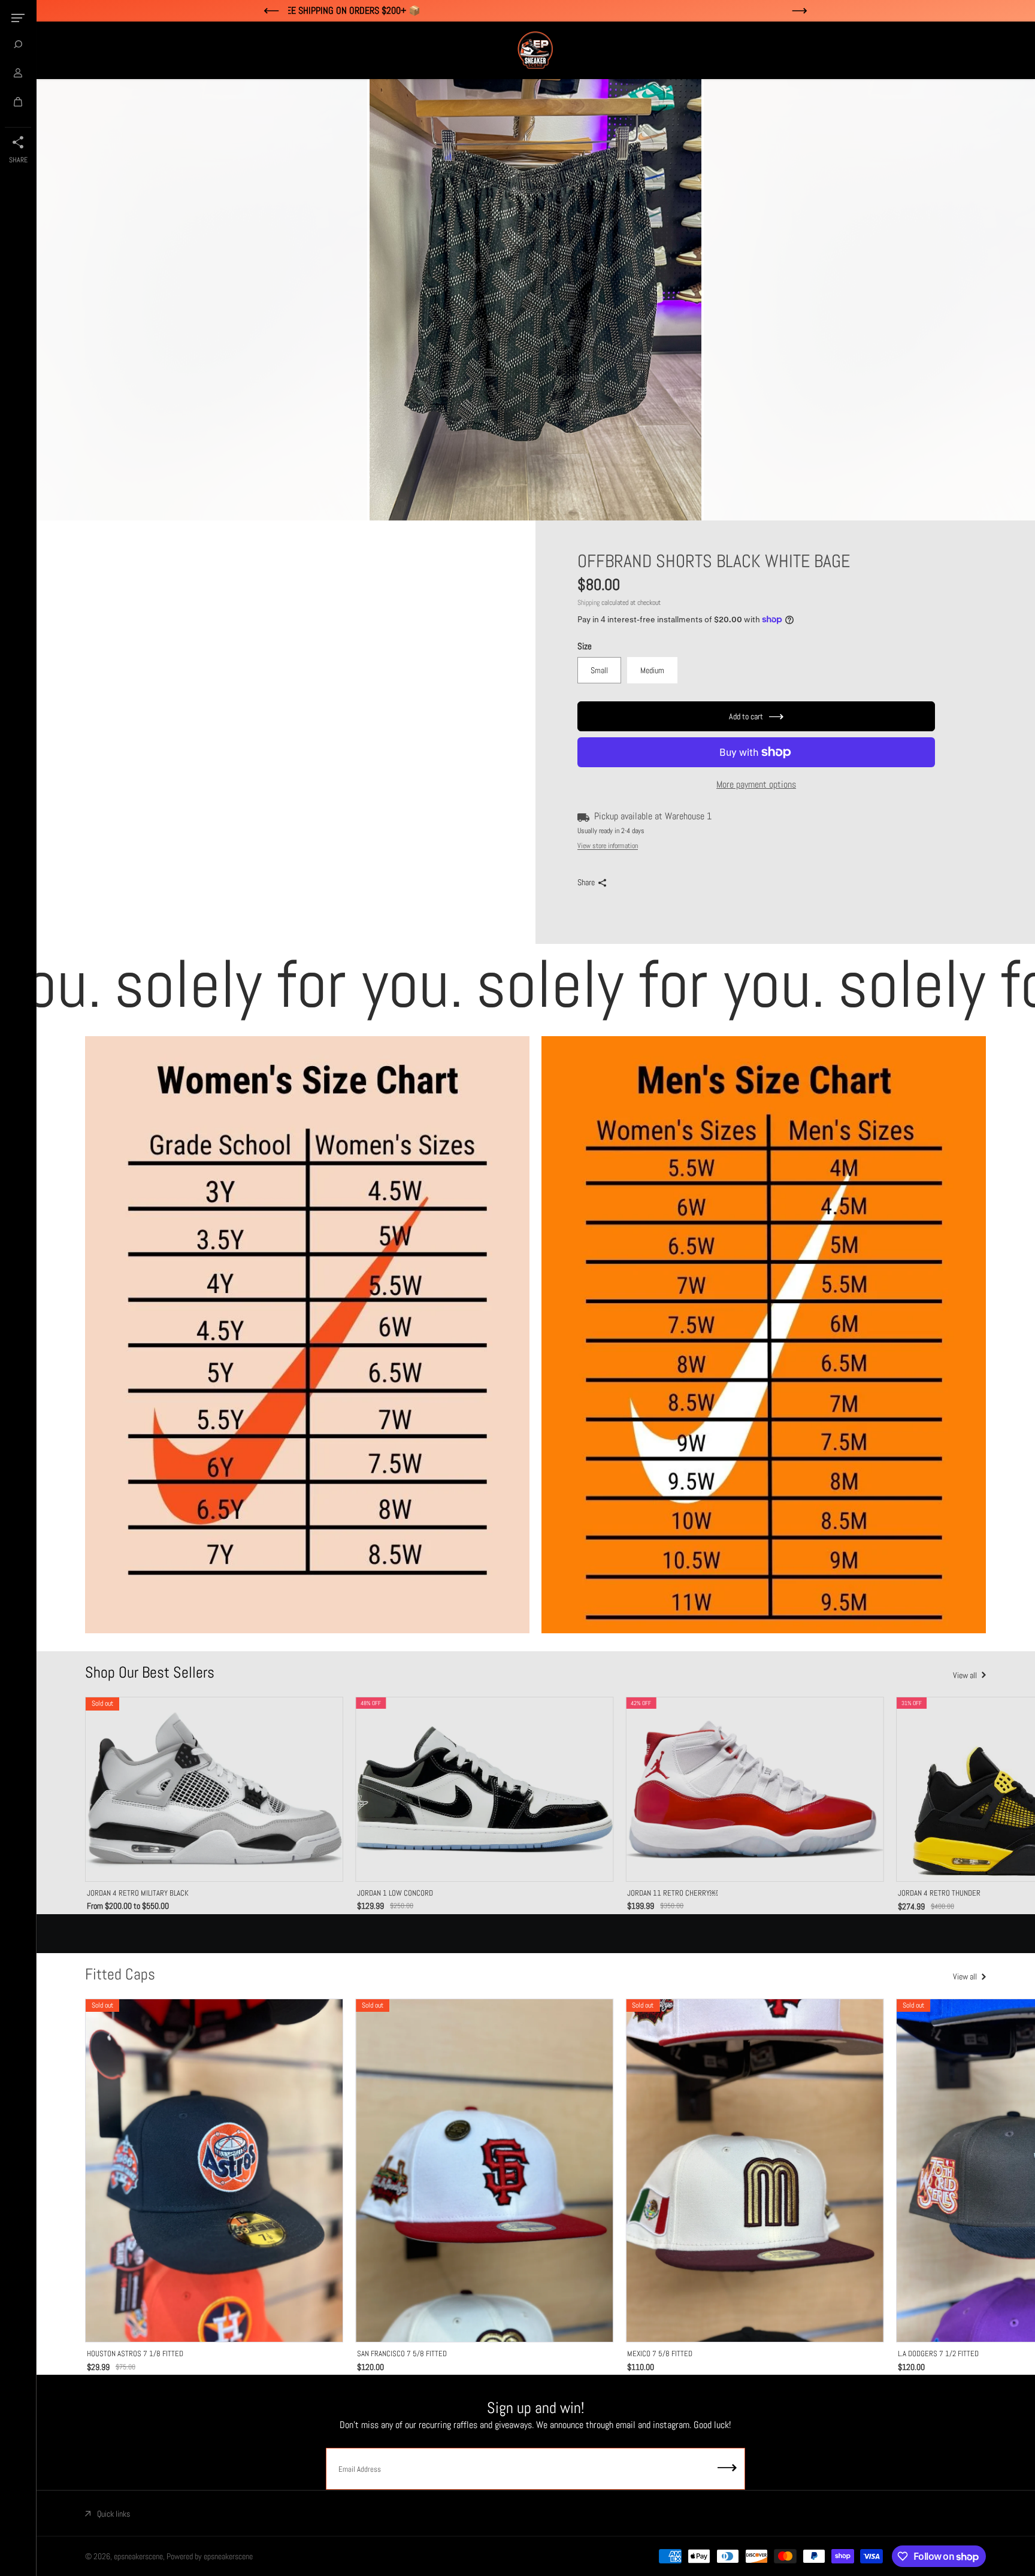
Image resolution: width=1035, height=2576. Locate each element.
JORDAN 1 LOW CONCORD (395, 1893)
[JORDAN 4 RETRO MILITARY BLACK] (214, 1789)
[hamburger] (18, 18)
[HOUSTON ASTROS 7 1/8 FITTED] (214, 2171)
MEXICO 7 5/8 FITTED (660, 2353)
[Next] (964, 1790)
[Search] (18, 44)
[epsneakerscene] (535, 50)
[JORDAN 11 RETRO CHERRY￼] (754, 1789)
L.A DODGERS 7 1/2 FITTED (938, 2353)
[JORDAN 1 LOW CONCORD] (484, 1789)
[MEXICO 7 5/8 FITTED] (754, 2171)
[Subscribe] (727, 2469)
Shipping (588, 603)
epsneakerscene (138, 2556)
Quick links (114, 2514)
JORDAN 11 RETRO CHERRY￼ (672, 1893)
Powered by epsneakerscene (210, 2556)
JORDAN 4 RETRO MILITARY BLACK (138, 1893)
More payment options (756, 784)
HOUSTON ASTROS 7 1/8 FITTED (135, 2353)
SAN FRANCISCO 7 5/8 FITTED (402, 2353)
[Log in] (18, 73)
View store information (608, 846)
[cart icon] (18, 102)
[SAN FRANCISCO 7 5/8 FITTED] (484, 2171)
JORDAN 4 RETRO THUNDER (939, 1893)
